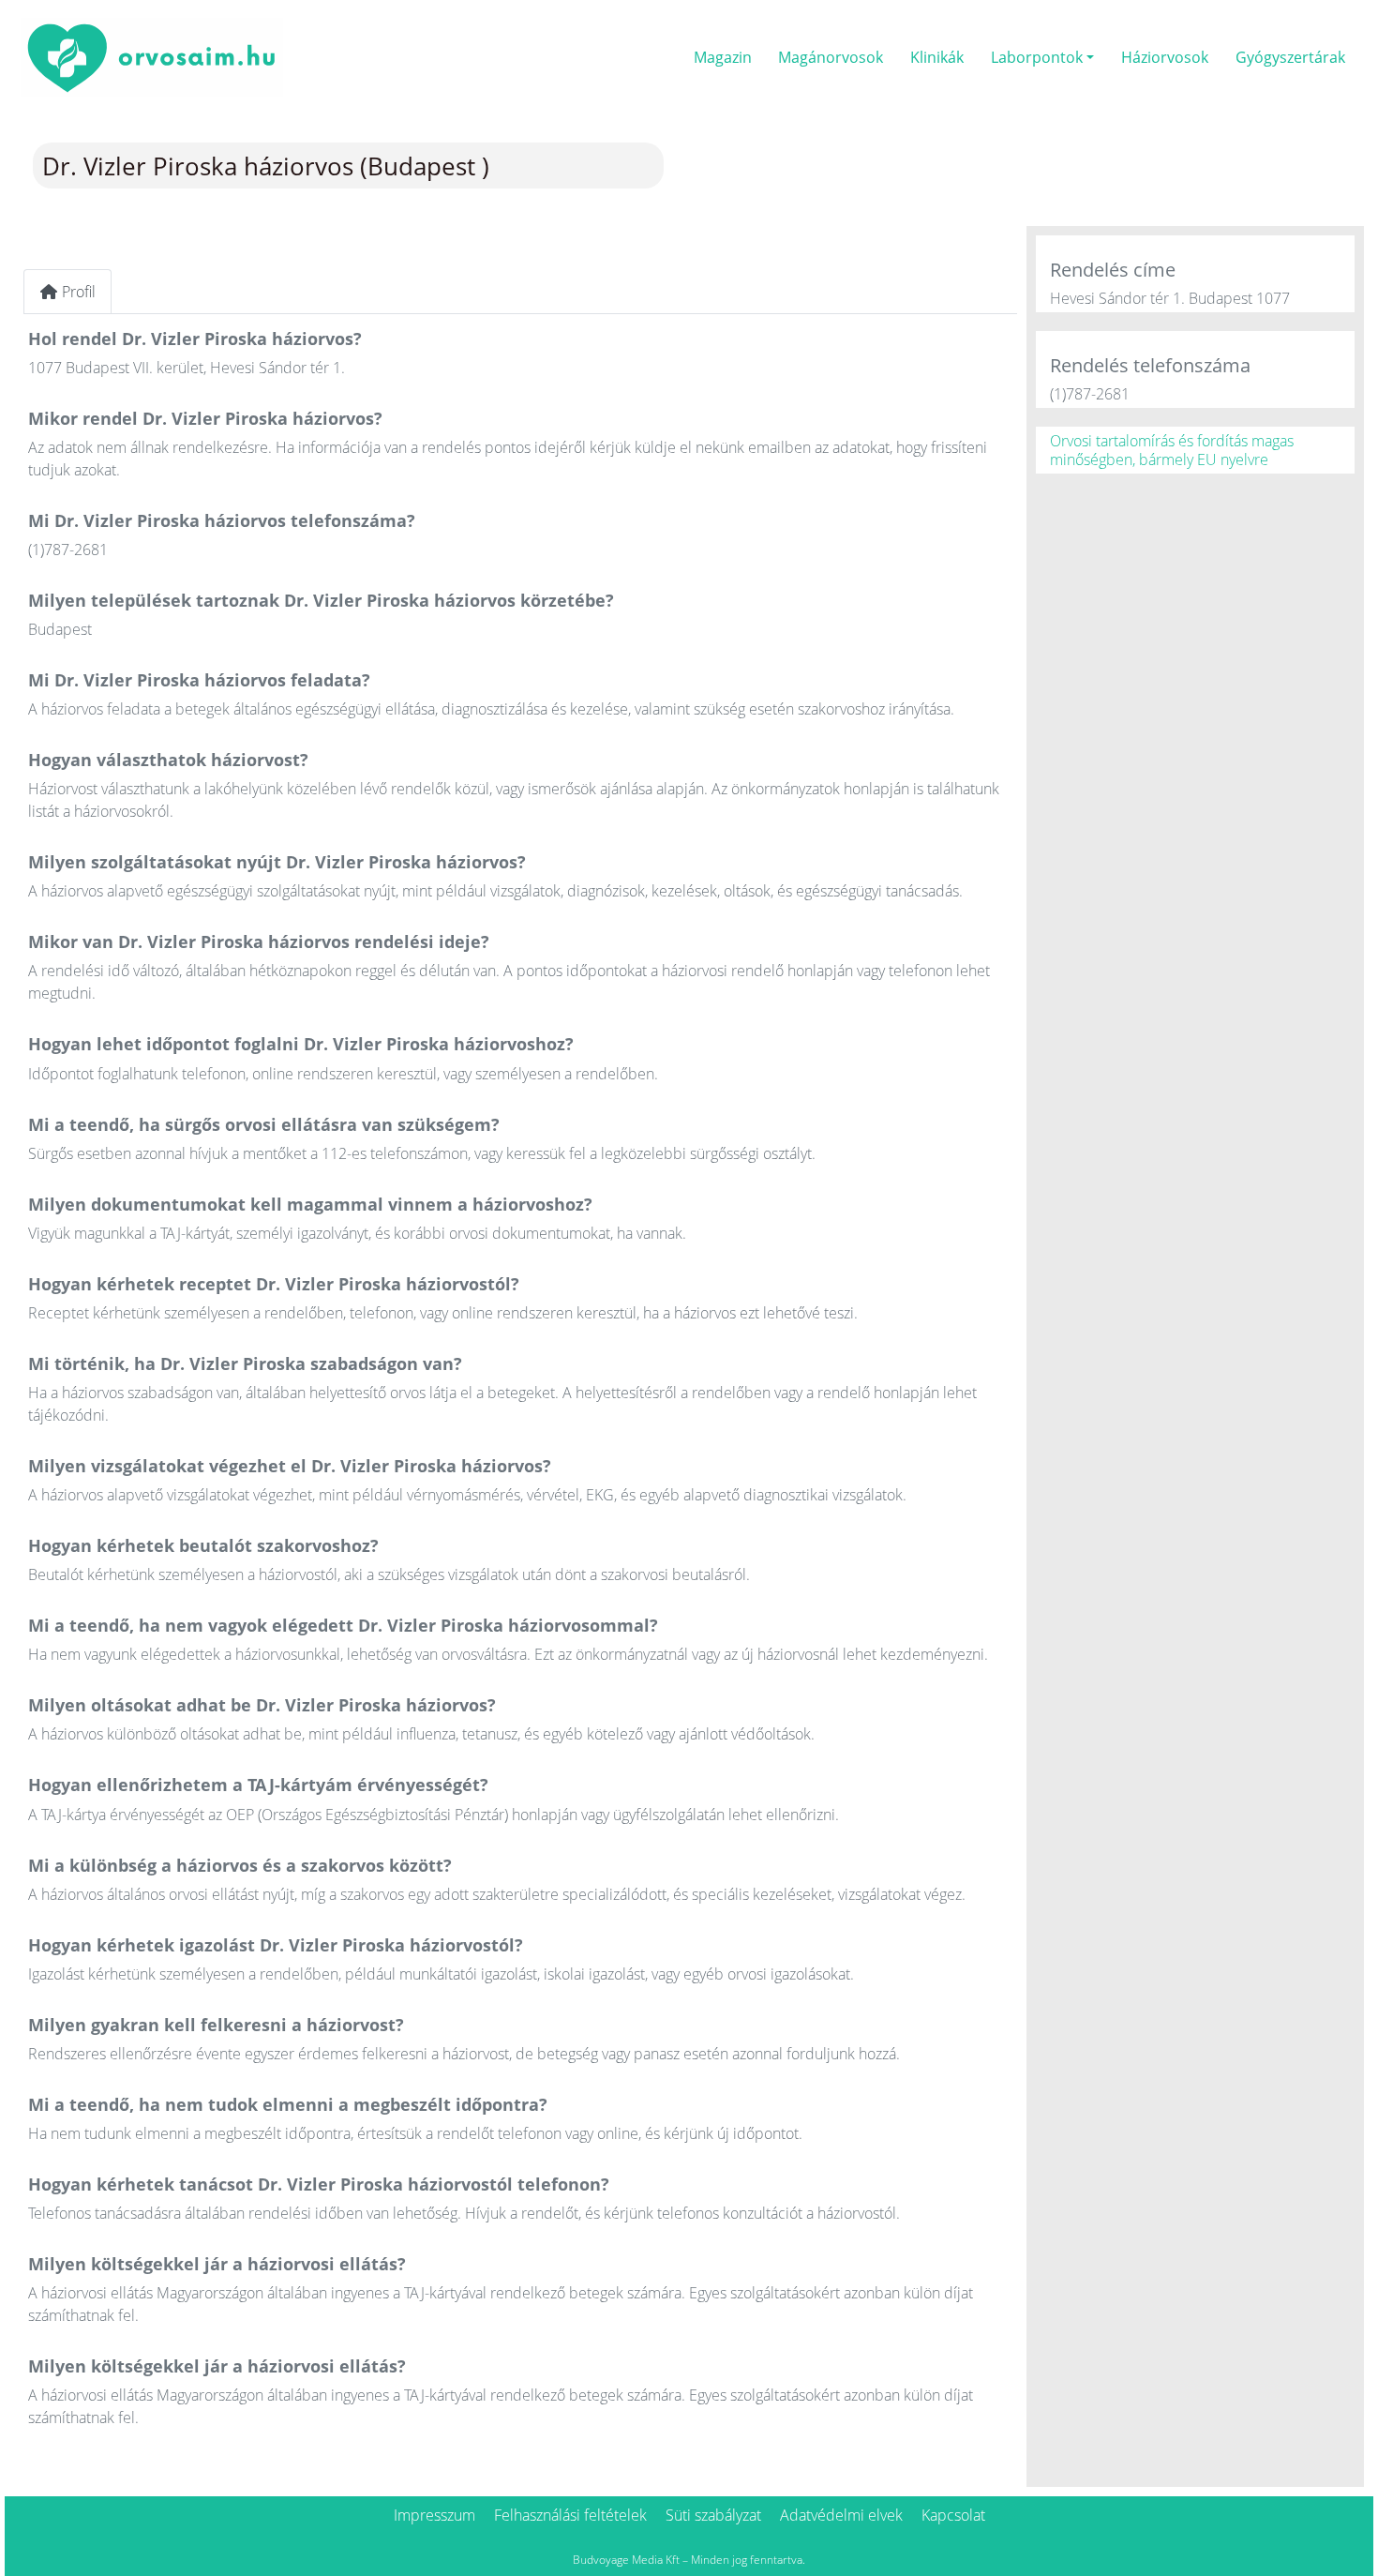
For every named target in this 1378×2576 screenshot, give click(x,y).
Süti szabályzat (713, 2515)
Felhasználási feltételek (570, 2515)
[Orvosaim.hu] (152, 55)
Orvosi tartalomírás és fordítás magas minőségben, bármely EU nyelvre (1172, 450)
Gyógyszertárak (1290, 57)
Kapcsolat (953, 2515)
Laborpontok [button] (1037, 57)
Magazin (723, 57)
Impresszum (434, 2515)
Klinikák (937, 57)
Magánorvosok (831, 57)
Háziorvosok (1165, 57)
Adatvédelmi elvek (841, 2515)
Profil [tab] (79, 292)
